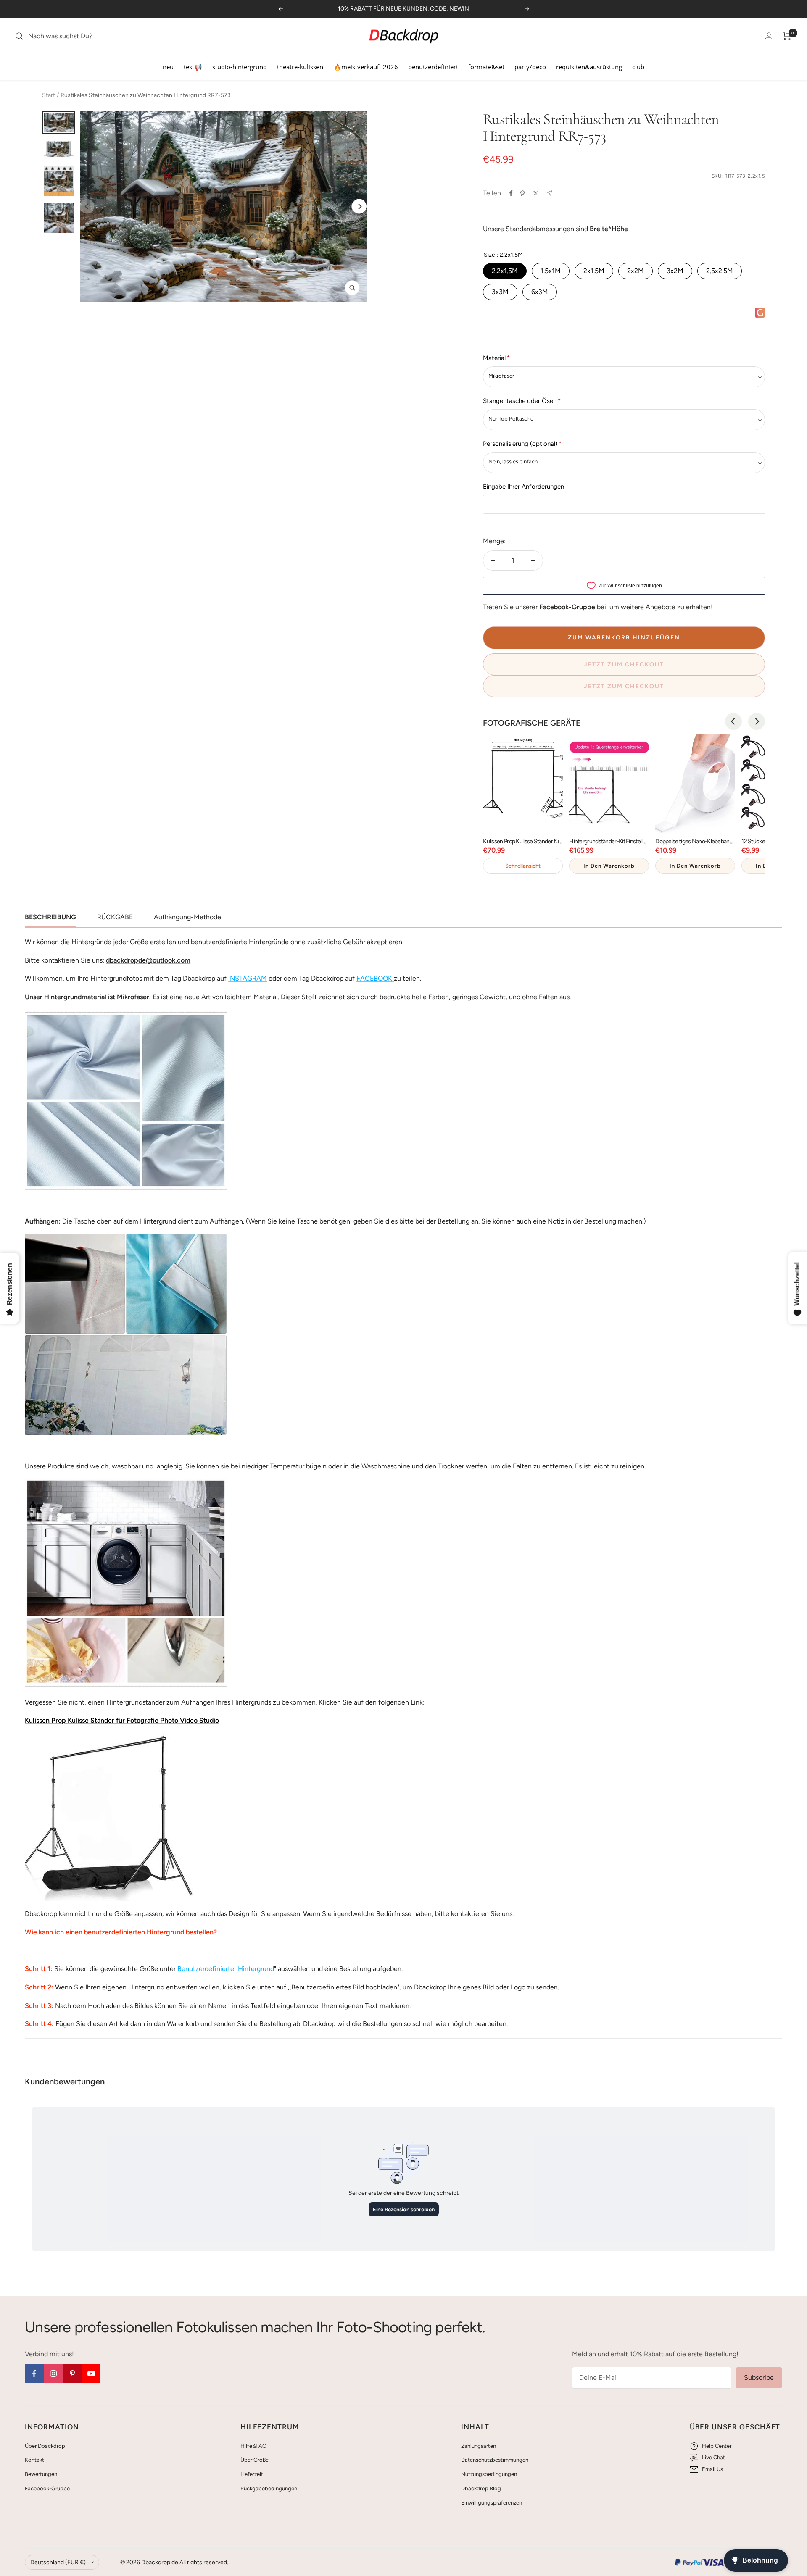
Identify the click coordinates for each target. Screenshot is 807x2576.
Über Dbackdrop (45, 2446)
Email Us (712, 2469)
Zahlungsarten (479, 2446)
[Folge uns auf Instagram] (53, 2374)
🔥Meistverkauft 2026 (366, 67)
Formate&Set (486, 67)
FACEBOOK (374, 978)
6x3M (540, 292)
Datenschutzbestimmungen (495, 2460)
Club (638, 67)
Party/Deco (530, 67)
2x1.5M (594, 271)
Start (49, 95)
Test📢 (193, 67)
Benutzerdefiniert (433, 67)
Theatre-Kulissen (300, 67)
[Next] (359, 207)
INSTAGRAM (248, 978)
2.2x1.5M (505, 271)
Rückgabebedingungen (269, 2488)
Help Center (717, 2446)
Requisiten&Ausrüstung (589, 67)
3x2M (675, 271)
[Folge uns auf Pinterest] (72, 2374)
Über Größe (254, 2460)
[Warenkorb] (787, 36)
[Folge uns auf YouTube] (91, 2374)
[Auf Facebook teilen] (511, 193)
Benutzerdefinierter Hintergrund (226, 1969)
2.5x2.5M (720, 271)
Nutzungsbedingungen (489, 2474)
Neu (168, 67)
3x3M (500, 292)
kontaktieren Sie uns (481, 1914)
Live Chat (713, 2457)
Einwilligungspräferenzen (492, 2503)
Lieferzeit (252, 2474)
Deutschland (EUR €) (58, 2562)
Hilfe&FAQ (253, 2446)
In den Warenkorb (609, 866)
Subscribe (759, 2377)
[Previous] (733, 721)
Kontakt (34, 2460)
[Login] (769, 36)
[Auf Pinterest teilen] (522, 193)
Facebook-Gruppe (47, 2488)
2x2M (636, 271)
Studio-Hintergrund (240, 67)
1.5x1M (551, 271)
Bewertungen (41, 2474)
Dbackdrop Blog (481, 2488)
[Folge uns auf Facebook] (34, 2374)
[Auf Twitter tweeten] (536, 193)
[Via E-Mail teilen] (550, 193)
